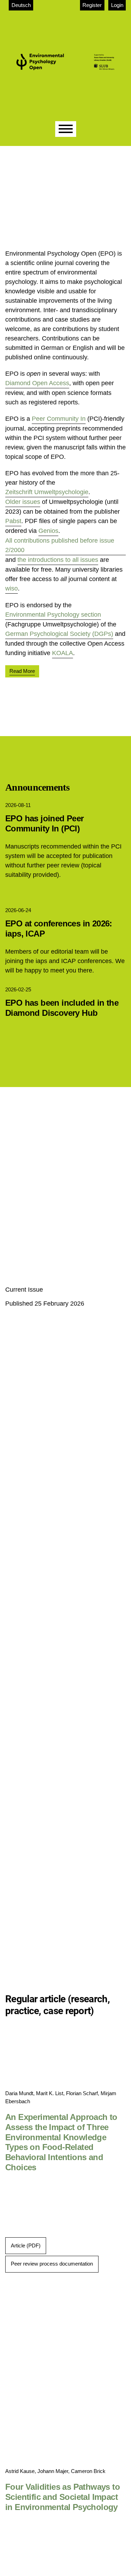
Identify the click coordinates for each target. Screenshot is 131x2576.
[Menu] (66, 129)
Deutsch (21, 5)
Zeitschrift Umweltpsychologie (47, 492)
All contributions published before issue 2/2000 (60, 545)
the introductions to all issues (58, 560)
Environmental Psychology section (53, 615)
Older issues (23, 502)
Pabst (13, 521)
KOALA (63, 653)
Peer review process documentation (52, 2264)
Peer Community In (59, 419)
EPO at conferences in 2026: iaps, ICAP (59, 929)
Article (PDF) (26, 2245)
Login (117, 5)
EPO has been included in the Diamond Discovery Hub (62, 1008)
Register (92, 5)
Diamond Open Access (37, 383)
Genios (48, 531)
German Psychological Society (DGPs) (59, 634)
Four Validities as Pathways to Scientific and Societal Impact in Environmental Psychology (63, 2497)
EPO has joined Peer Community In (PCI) (45, 823)
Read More (22, 671)
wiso (12, 588)
